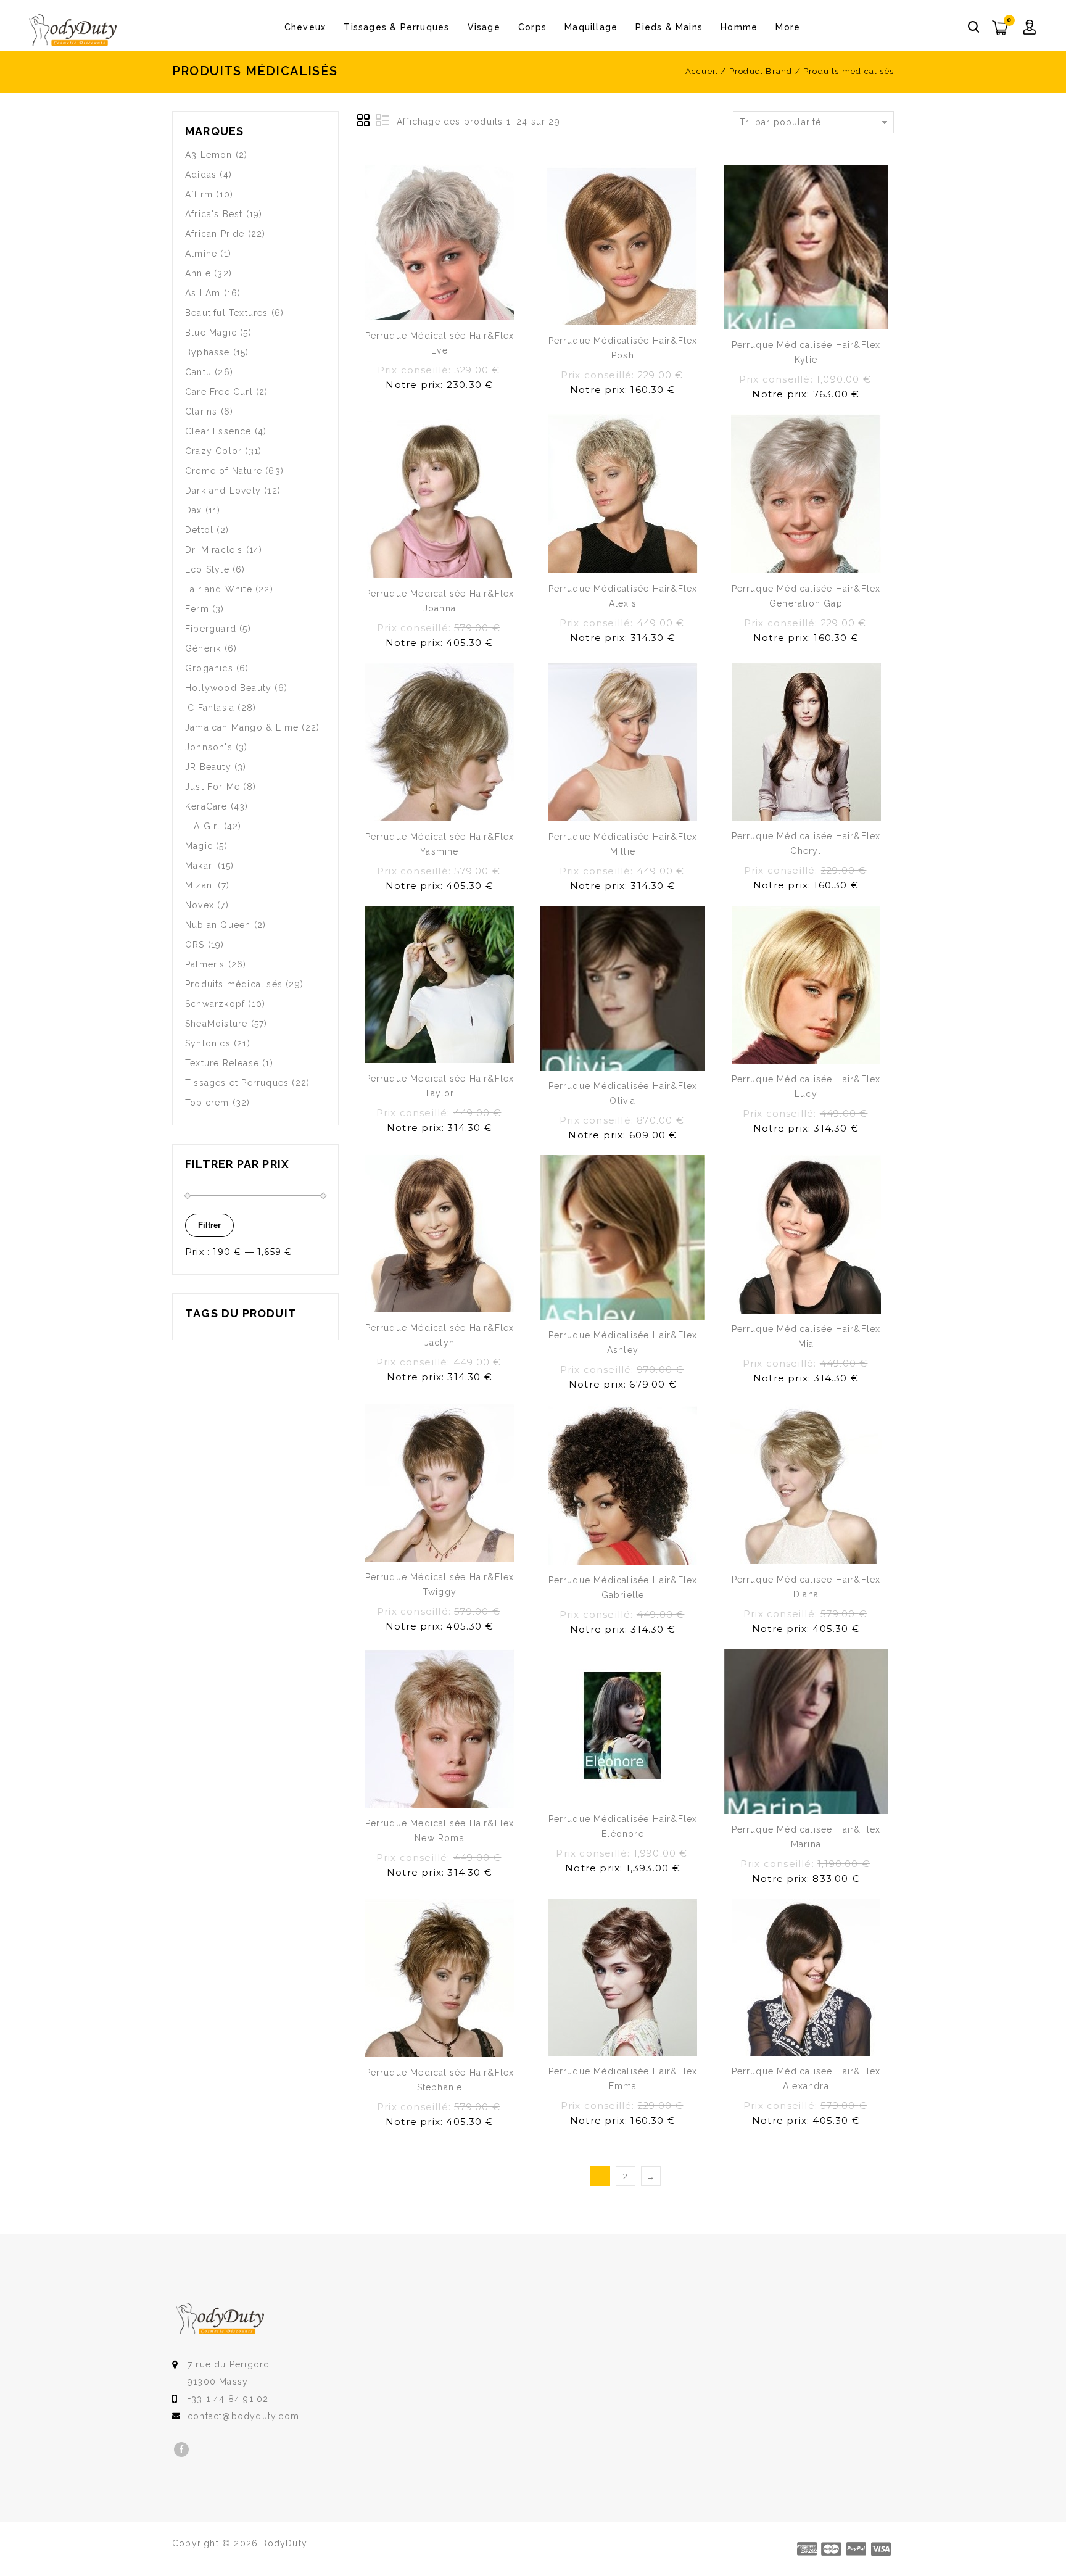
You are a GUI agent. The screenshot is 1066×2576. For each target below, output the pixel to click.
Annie (198, 273)
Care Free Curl (219, 392)
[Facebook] (181, 2450)
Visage (484, 27)
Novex (200, 905)
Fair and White (219, 589)
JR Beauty (208, 767)
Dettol (199, 530)
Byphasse (208, 352)
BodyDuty (284, 2543)
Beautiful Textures (227, 313)
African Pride (215, 234)
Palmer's (205, 964)
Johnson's (209, 747)
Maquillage (591, 27)
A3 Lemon (209, 155)
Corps (532, 27)
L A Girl (203, 826)
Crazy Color (213, 451)
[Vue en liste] (382, 121)
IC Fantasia (210, 708)
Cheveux (305, 27)
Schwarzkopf (215, 1004)
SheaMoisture (216, 1024)
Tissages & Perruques (396, 27)
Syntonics (208, 1043)
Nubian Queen (218, 925)
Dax (194, 510)
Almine (201, 254)
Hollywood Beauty (228, 688)
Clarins (201, 412)
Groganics (209, 668)
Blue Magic (211, 333)
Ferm (197, 609)
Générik (203, 648)
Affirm (199, 194)
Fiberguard (211, 629)
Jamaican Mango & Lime (242, 727)
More (788, 27)
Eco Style (207, 569)
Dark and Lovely (223, 491)
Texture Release (222, 1063)
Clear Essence (218, 431)
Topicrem (207, 1103)
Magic (199, 846)
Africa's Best (214, 214)
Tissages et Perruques (237, 1083)
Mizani (200, 885)
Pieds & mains (669, 27)
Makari (200, 866)
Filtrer (209, 1225)
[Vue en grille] (364, 121)
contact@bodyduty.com (243, 2416)
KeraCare (206, 806)
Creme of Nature (224, 471)
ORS (195, 945)
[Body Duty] (73, 31)
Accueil (702, 71)
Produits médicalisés (234, 984)
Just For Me (213, 787)
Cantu (198, 372)
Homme (739, 27)
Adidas (201, 175)
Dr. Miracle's (214, 550)
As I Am (203, 293)
